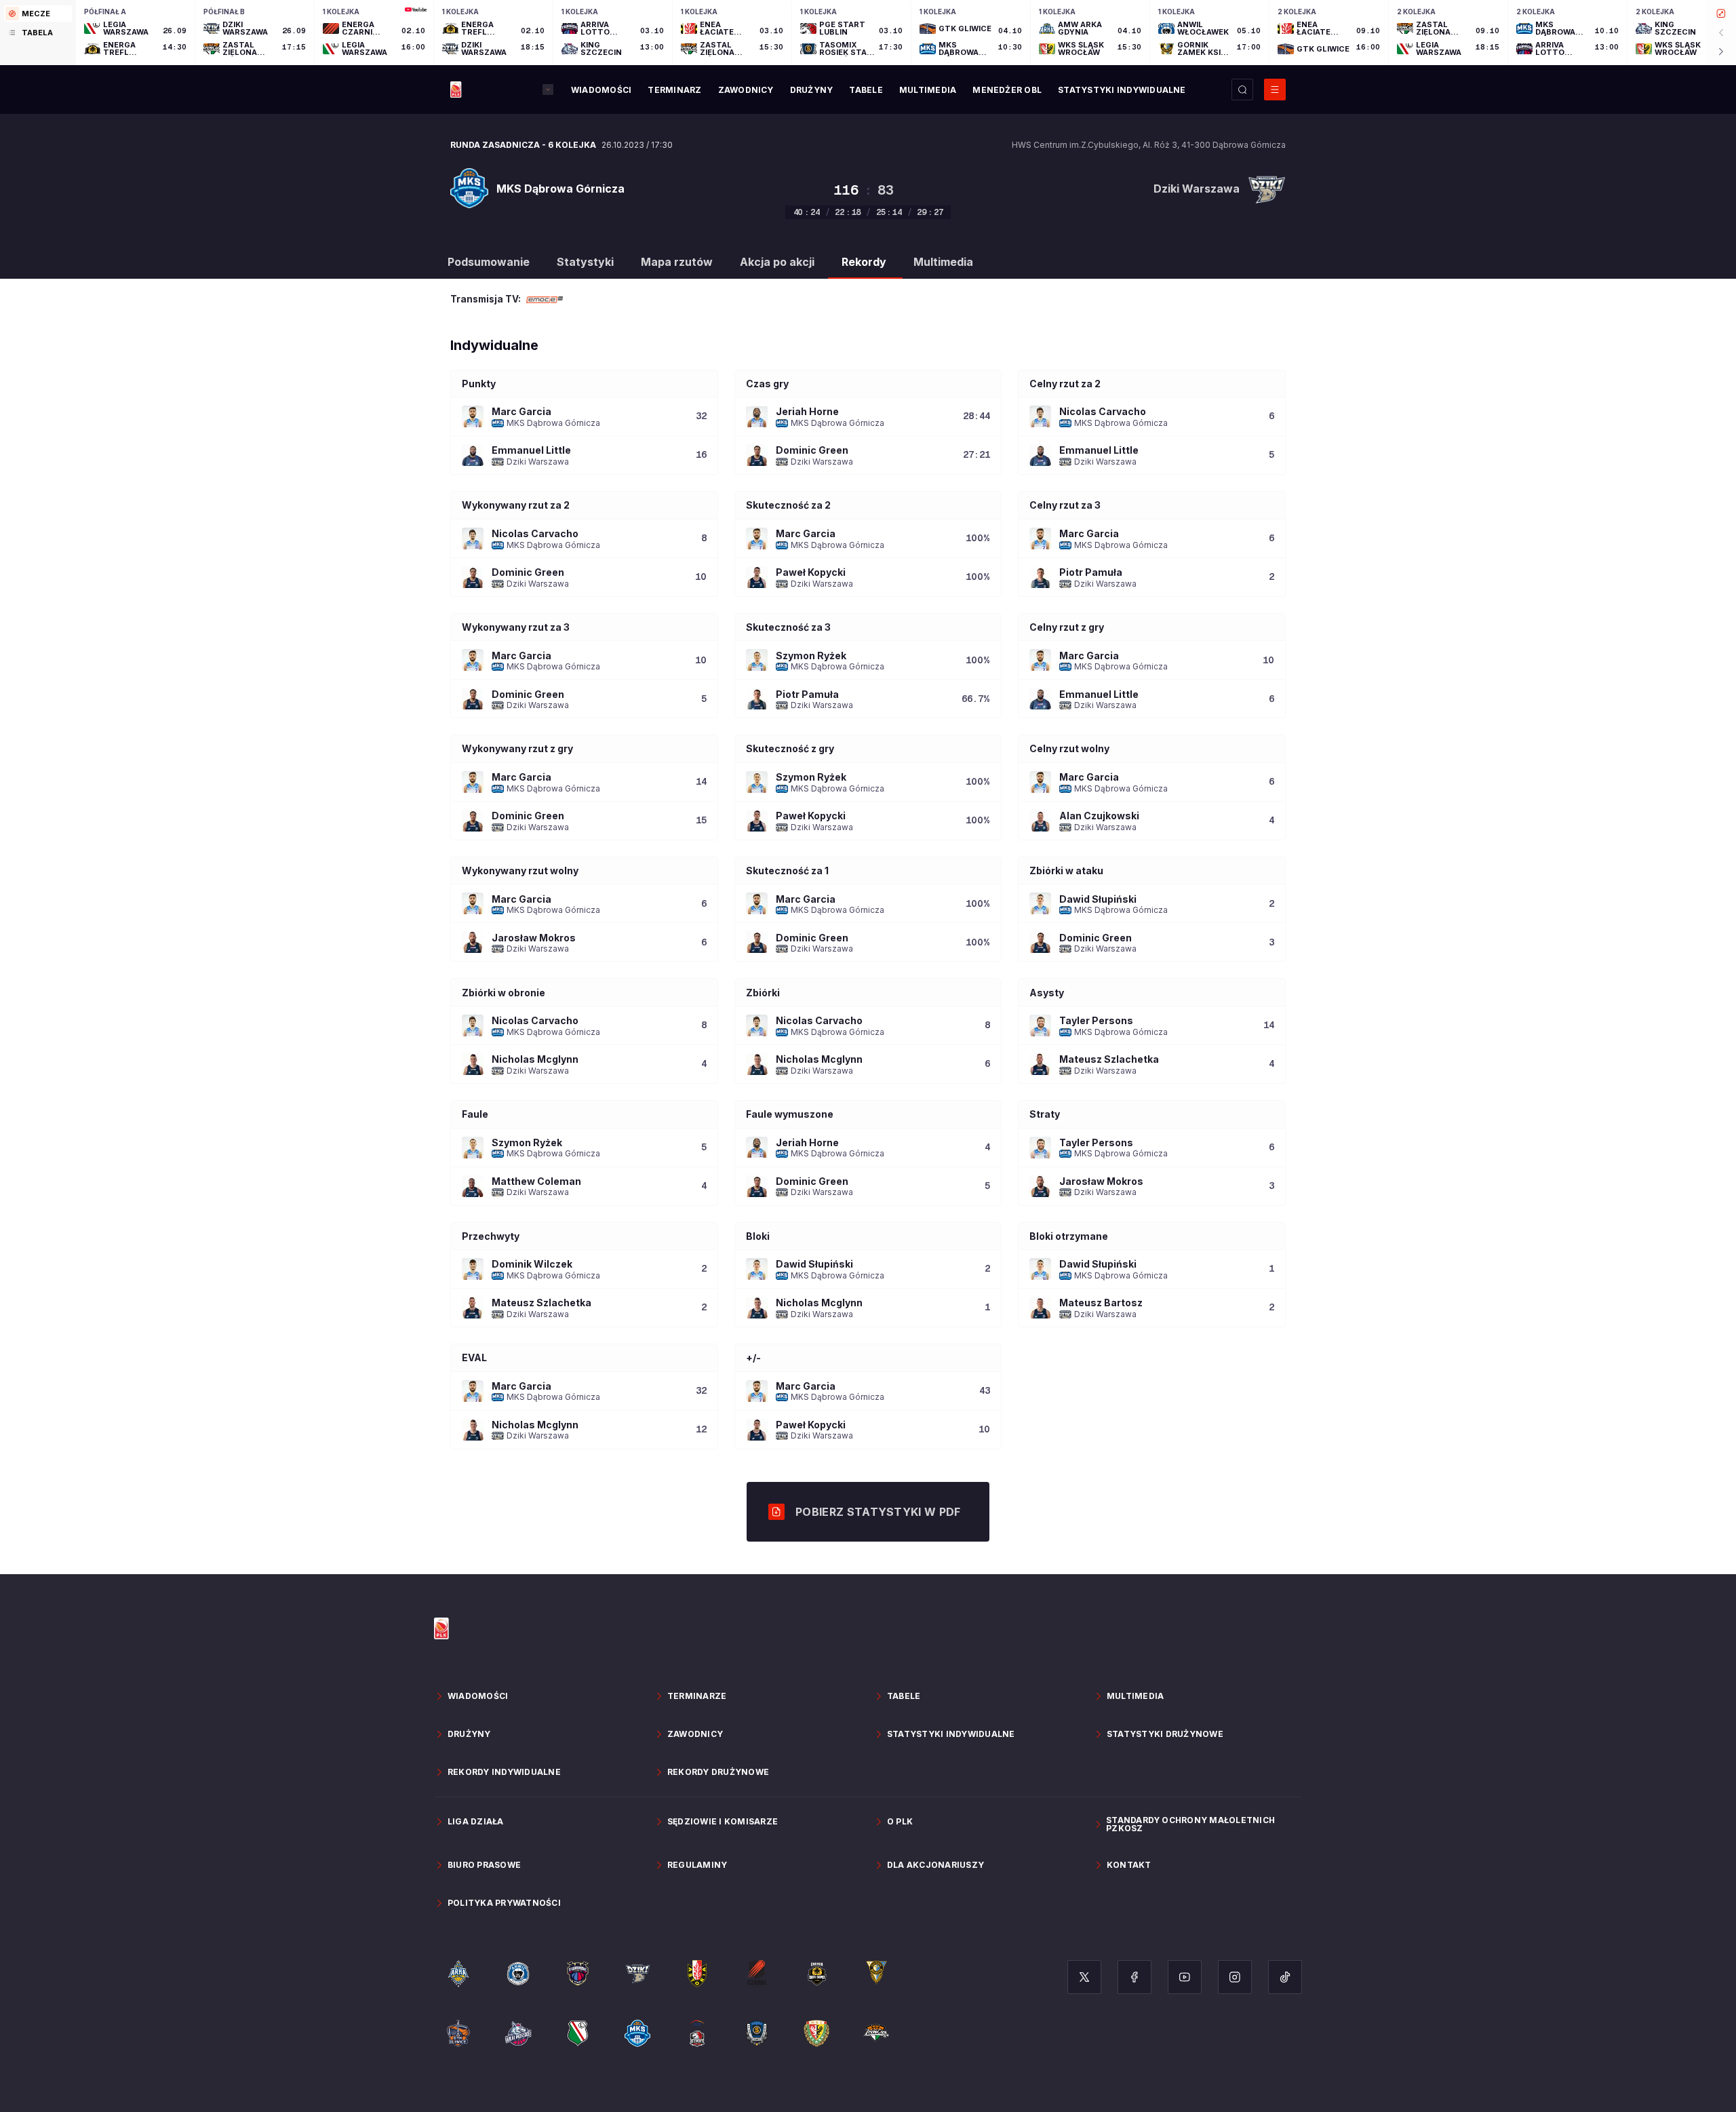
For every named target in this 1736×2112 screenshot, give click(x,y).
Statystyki (585, 262)
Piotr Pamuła (1091, 572)
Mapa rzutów (677, 262)
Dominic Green (812, 450)
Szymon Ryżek (811, 656)
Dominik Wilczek (532, 1264)
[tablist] (38, 33)
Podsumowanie (489, 262)
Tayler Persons (1096, 1020)
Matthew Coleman (536, 1181)
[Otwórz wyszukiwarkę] (1242, 90)
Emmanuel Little (531, 450)
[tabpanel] (906, 33)
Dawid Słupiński (1098, 899)
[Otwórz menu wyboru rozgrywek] (548, 90)
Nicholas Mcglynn (535, 1059)
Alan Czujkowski (1099, 816)
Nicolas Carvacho (1103, 411)
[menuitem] (601, 90)
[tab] (38, 14)
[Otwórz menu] (1275, 90)
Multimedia (943, 262)
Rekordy (864, 262)
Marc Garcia (521, 411)
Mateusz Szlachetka (1109, 1059)
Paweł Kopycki (811, 572)
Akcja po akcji (777, 262)
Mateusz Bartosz (1101, 1303)
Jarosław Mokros (534, 938)
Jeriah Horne (807, 411)
